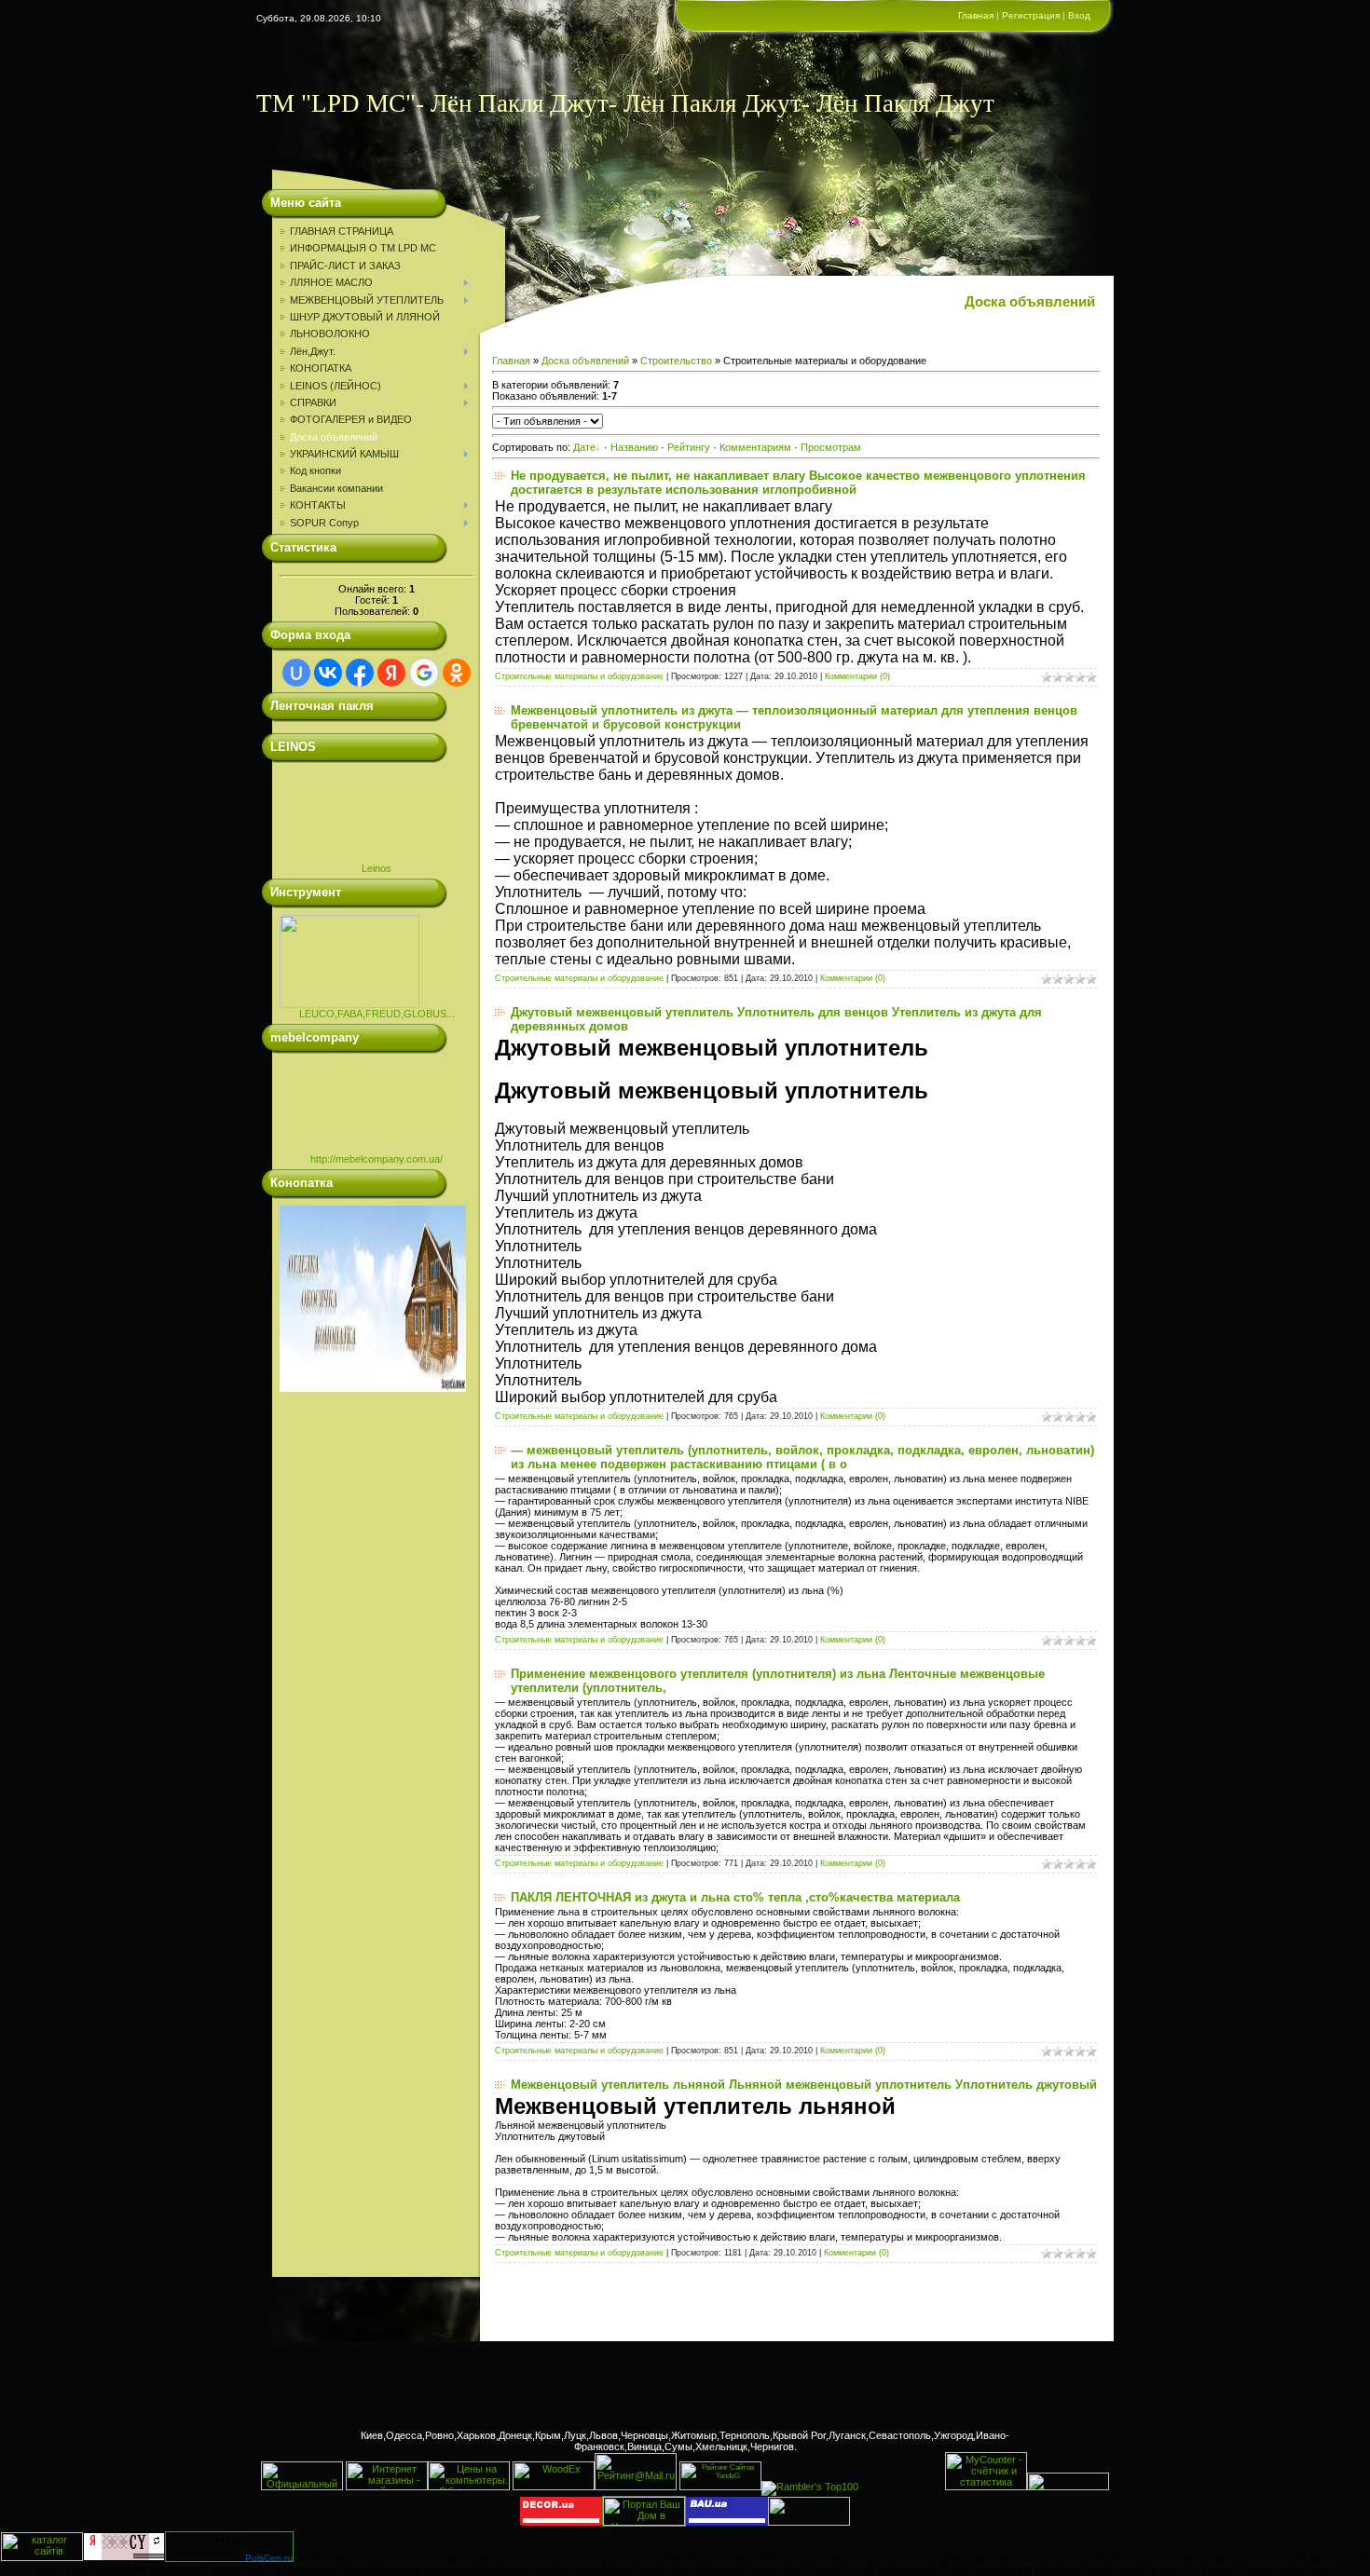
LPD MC (229, 2541)
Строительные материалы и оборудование (579, 676)
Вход (1079, 15)
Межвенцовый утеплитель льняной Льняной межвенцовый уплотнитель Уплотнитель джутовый (804, 2085)
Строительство (676, 361)
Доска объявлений (585, 361)
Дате (584, 447)
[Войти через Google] (424, 673)
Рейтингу (689, 447)
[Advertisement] (685, 2383)
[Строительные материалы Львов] (1068, 2487)
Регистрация (1031, 15)
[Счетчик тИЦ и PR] (124, 2557)
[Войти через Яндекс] (391, 673)
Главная (976, 15)
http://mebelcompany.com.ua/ (377, 1159)
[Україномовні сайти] (42, 2557)
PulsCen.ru (269, 2558)
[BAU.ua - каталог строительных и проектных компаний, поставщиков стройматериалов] (727, 2522)
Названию (634, 447)
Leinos (377, 868)
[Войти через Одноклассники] (457, 673)
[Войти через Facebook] (360, 673)
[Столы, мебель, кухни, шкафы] (561, 2522)
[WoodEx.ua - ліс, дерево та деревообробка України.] (554, 2487)
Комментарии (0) (857, 676)
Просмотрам (831, 447)
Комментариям (755, 447)
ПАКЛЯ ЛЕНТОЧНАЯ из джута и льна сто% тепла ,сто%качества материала (735, 1897)
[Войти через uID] (296, 673)
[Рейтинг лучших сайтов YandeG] (720, 2488)
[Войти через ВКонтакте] (328, 673)
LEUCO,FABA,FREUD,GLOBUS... (377, 1014)
